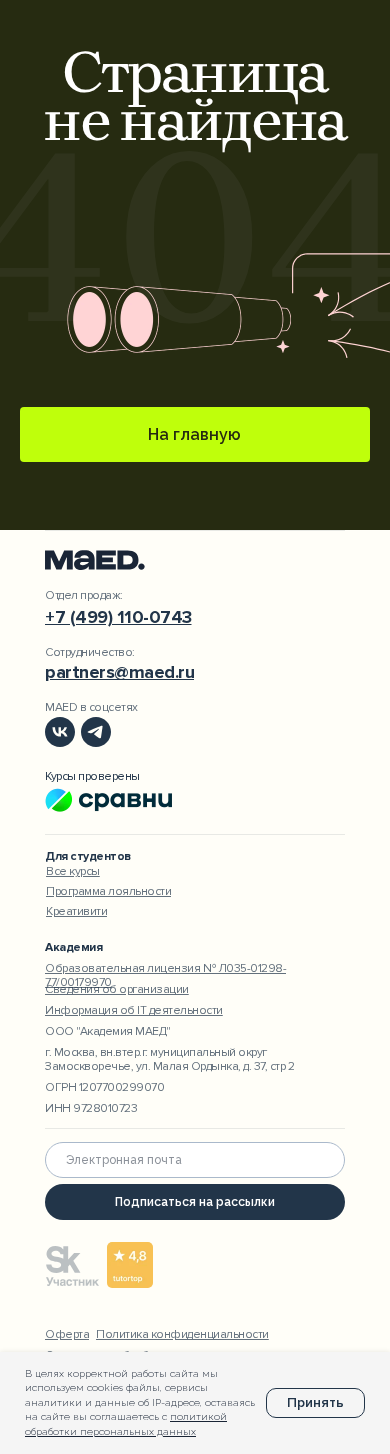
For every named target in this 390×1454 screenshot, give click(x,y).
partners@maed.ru (119, 672)
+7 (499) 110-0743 (118, 617)
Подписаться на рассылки (195, 1202)
